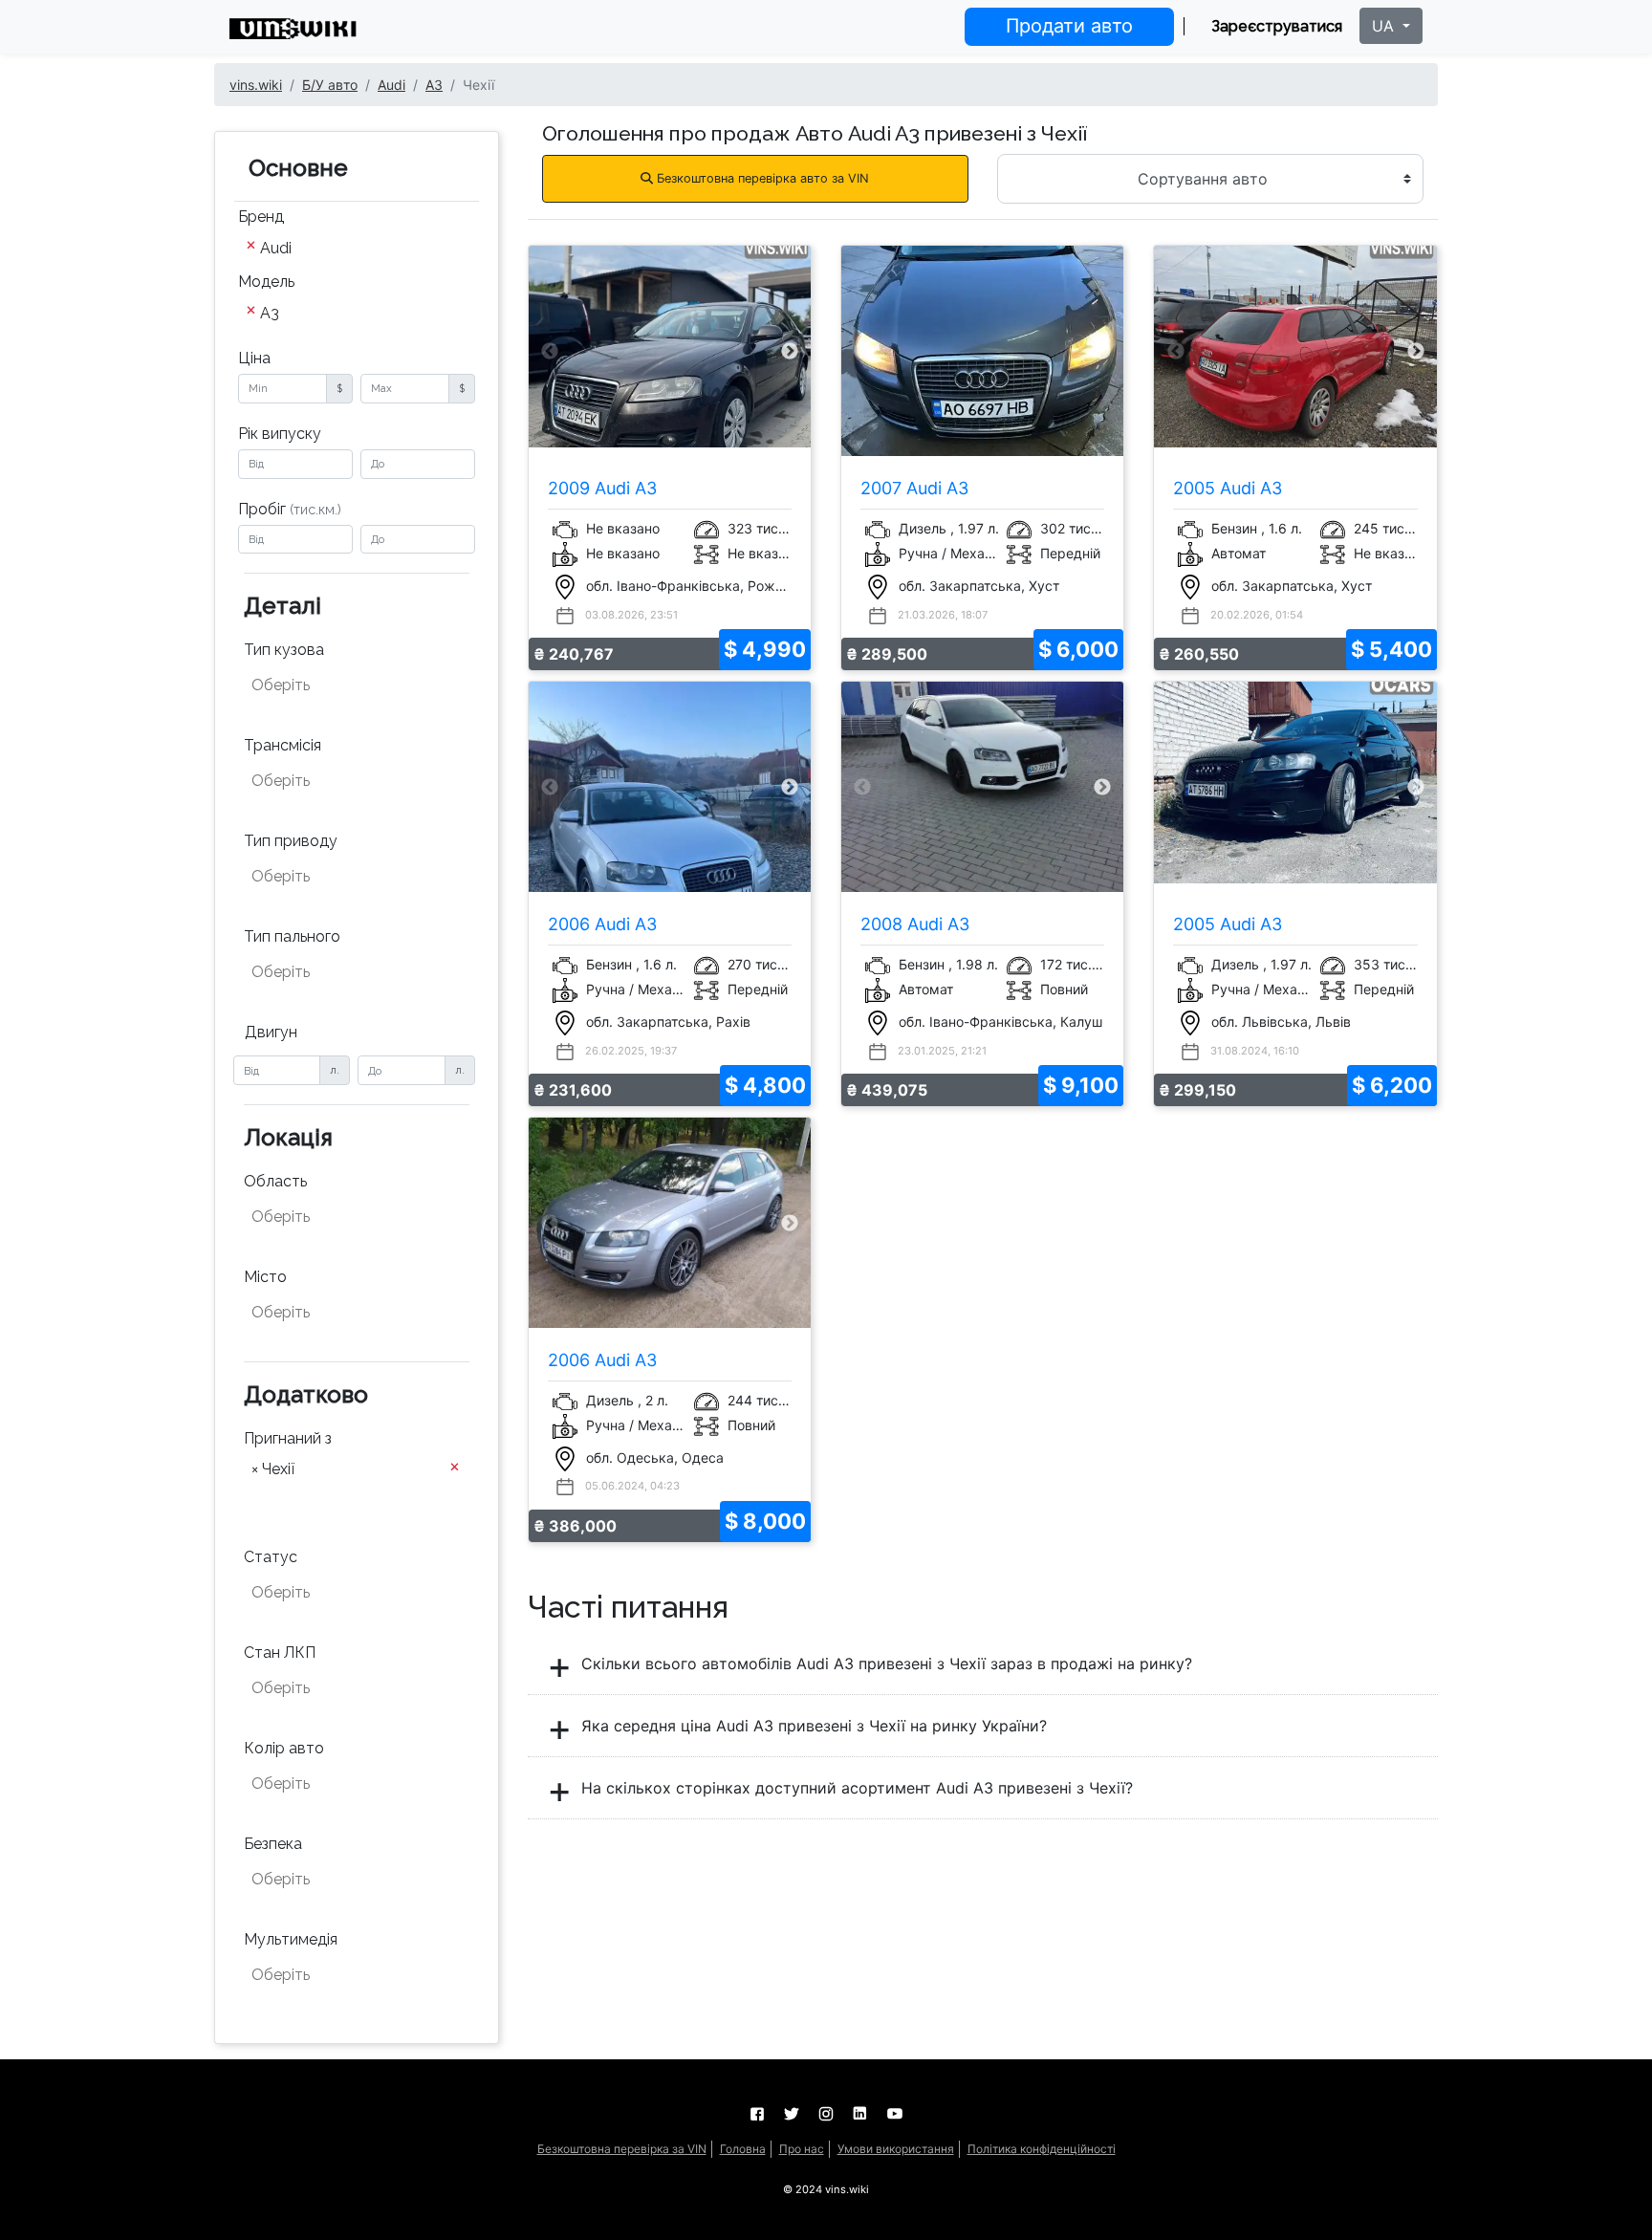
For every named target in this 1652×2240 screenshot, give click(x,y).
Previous (550, 351)
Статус (271, 1557)
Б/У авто (330, 85)
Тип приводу (291, 841)
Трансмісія (283, 745)
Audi (391, 85)
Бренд (261, 217)
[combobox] (357, 250)
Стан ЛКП (280, 1653)
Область (275, 1181)
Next (790, 351)
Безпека (273, 1844)
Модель (266, 282)
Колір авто (284, 1748)
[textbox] (346, 685)
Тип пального (292, 936)
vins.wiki (256, 85)
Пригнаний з (288, 1438)
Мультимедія (291, 1939)
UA (1385, 26)
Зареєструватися (1277, 26)
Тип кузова (284, 650)
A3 (434, 85)
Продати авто (1069, 26)
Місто (265, 1277)
